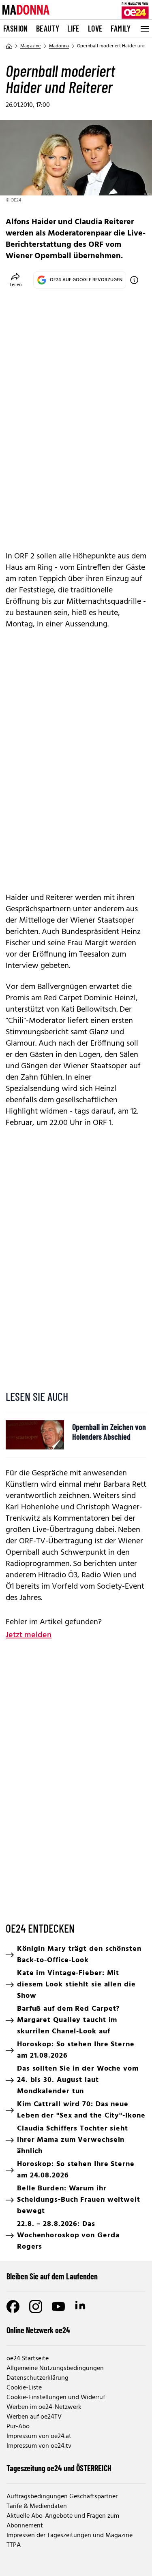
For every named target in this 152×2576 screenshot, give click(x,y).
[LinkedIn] (81, 2307)
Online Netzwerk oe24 (38, 2330)
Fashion (16, 28)
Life (74, 28)
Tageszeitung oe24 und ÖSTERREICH (59, 2468)
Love (95, 28)
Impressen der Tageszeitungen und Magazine (70, 2536)
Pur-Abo (18, 2427)
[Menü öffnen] (144, 29)
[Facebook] (13, 2307)
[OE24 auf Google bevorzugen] (134, 280)
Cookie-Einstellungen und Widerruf (56, 2398)
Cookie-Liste (24, 2388)
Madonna (59, 46)
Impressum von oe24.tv (39, 2446)
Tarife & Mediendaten (37, 2506)
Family (121, 28)
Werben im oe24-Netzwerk (44, 2407)
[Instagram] (36, 2307)
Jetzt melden (29, 1635)
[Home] (9, 46)
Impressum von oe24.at (39, 2436)
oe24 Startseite (28, 2359)
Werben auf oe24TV (34, 2417)
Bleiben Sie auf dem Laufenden (52, 2276)
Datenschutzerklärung (37, 2378)
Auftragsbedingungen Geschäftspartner (62, 2497)
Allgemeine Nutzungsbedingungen (55, 2368)
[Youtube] (58, 2307)
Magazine (31, 46)
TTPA (14, 2545)
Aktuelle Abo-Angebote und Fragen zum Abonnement (63, 2521)
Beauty (48, 28)
